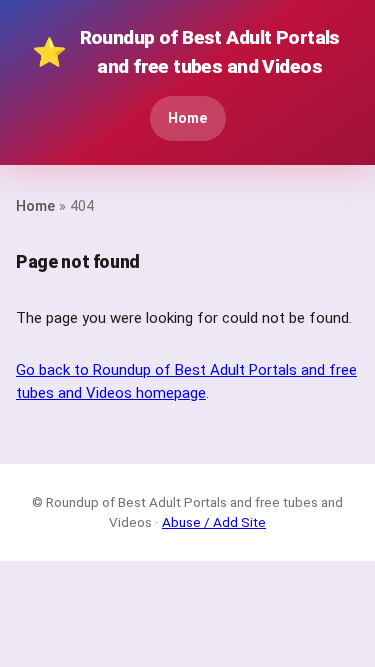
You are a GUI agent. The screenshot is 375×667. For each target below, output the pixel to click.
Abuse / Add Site (214, 522)
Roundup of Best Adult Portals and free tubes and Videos (186, 52)
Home (188, 118)
